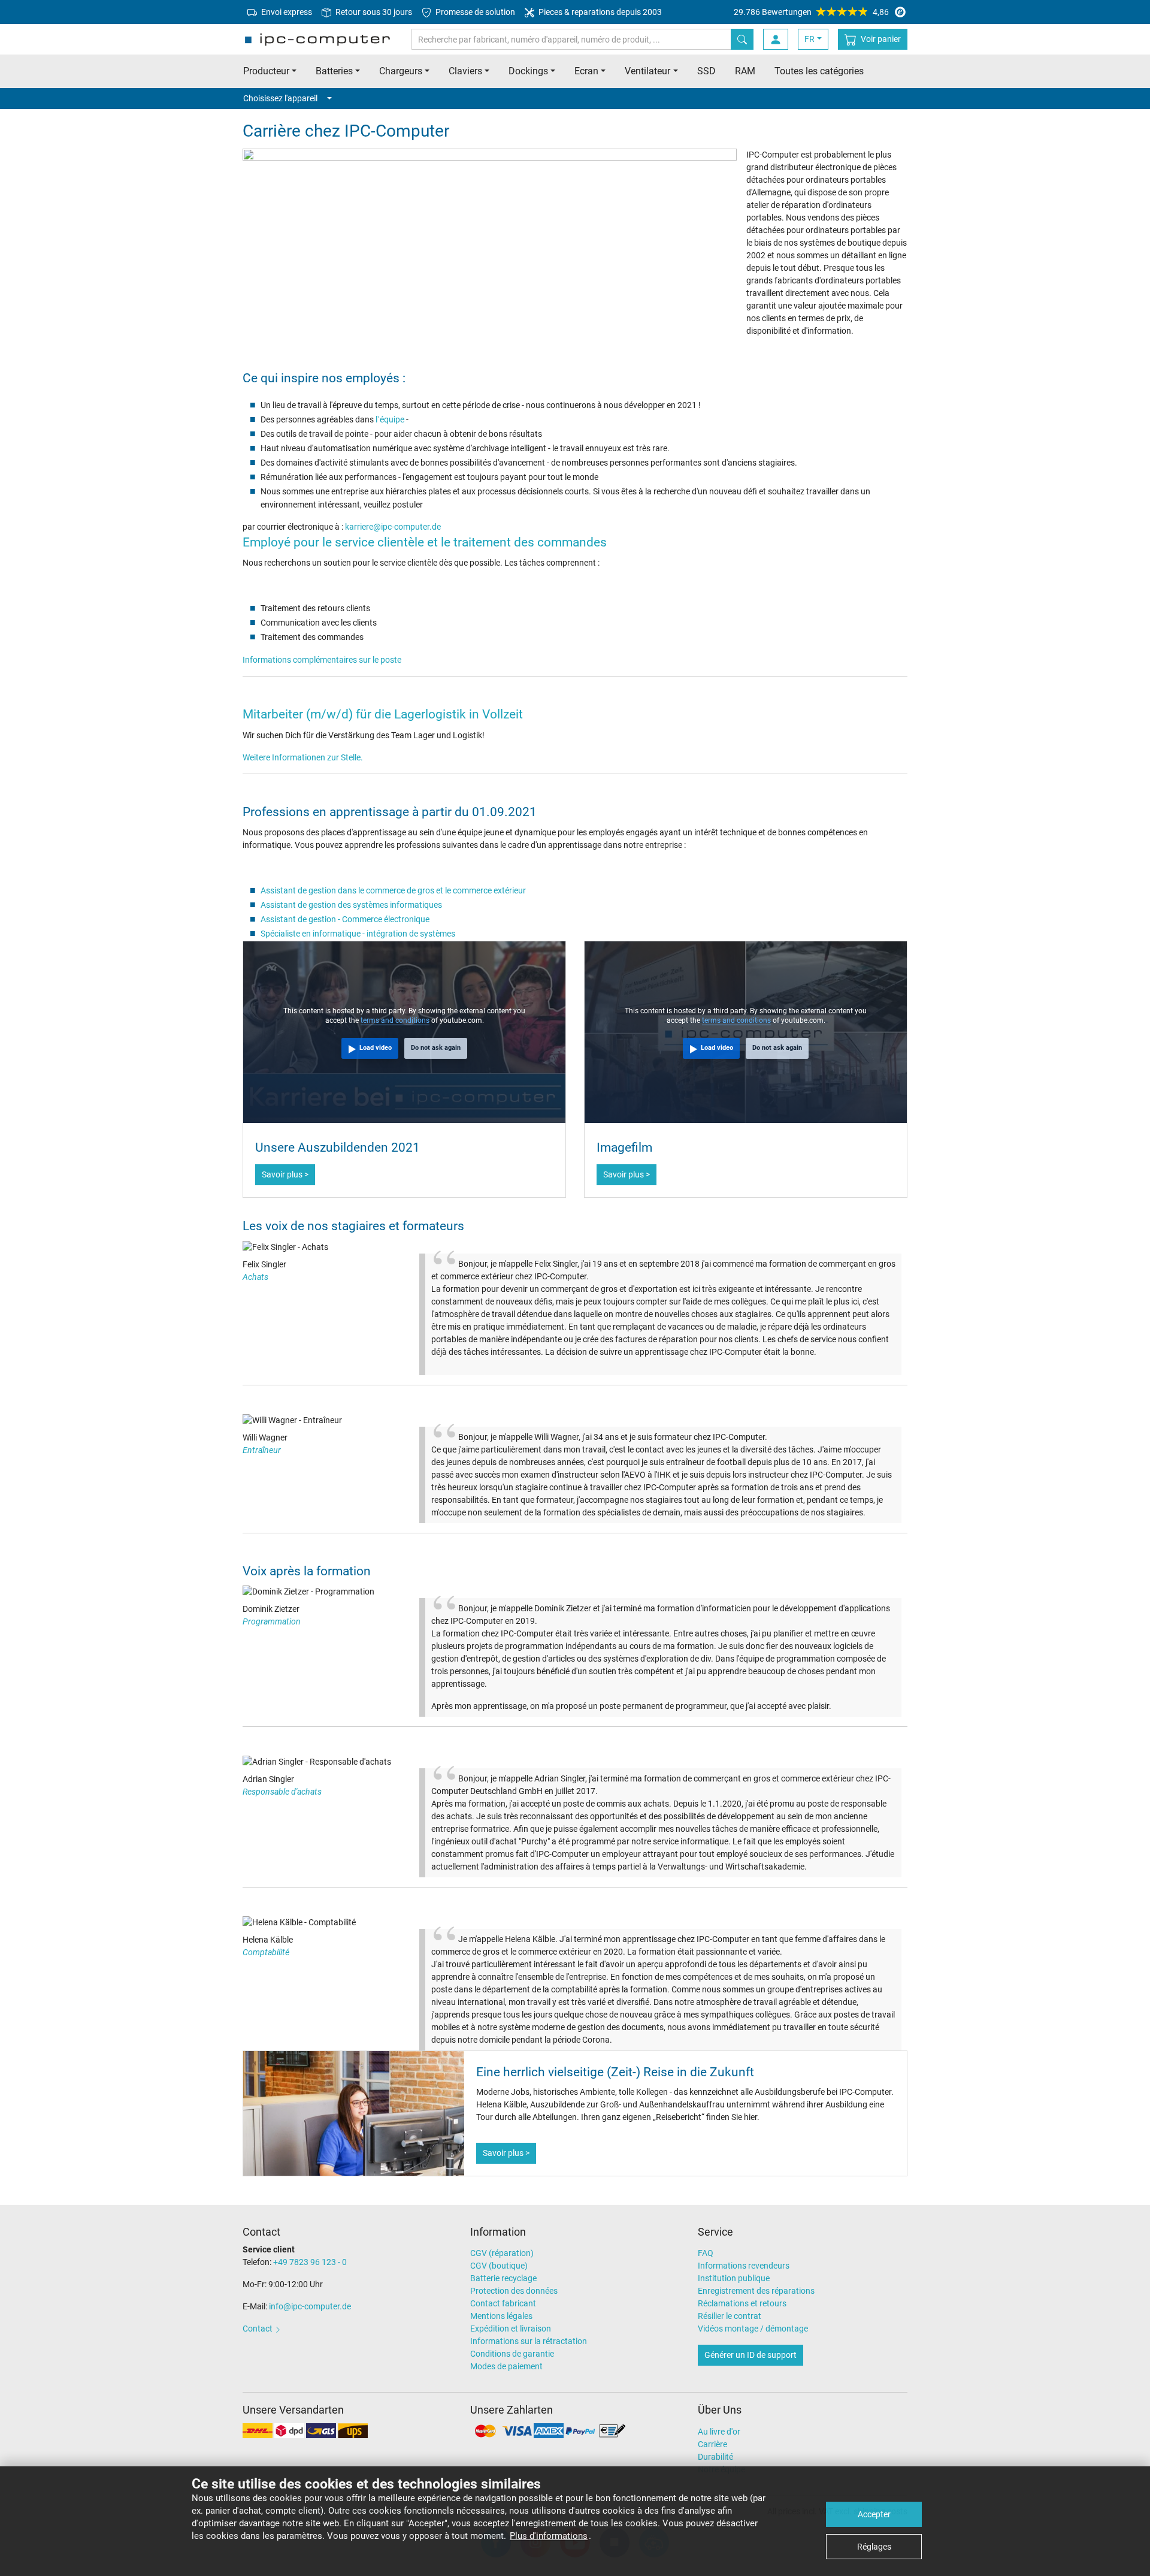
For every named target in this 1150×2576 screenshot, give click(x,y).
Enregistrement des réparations (756, 2291)
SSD (706, 71)
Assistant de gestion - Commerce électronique (345, 919)
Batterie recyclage (503, 2278)
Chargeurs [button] (401, 71)
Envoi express (286, 12)
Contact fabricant (503, 2303)
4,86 (811, 12)
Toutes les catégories (819, 71)
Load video (376, 1048)
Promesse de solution (474, 12)
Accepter (874, 2514)
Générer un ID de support (750, 2355)
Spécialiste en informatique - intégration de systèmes (358, 934)
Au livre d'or (719, 2432)
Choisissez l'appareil (280, 98)
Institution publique (734, 2278)
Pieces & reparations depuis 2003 (599, 12)
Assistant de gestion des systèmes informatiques (351, 905)
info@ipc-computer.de (310, 2306)
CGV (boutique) (499, 2266)
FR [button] (809, 39)
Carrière (712, 2444)
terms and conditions (395, 1020)
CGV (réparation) (502, 2253)
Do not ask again (436, 1048)
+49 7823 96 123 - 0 (310, 2262)
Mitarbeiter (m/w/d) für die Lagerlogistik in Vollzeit (383, 714)
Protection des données (514, 2291)
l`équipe (390, 419)
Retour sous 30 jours (373, 12)
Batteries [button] (334, 71)
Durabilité (715, 2457)
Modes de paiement (506, 2366)
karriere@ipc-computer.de (393, 527)
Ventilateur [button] (647, 71)
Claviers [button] (465, 71)
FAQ (706, 2253)
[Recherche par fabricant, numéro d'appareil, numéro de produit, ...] (742, 39)
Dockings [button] (528, 71)
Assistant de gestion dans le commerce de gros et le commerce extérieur (393, 890)
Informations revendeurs (744, 2266)
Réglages (874, 2547)
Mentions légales (501, 2316)
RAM (745, 71)
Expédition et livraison (511, 2329)
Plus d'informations (549, 2536)
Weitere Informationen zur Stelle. (303, 757)
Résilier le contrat (730, 2316)
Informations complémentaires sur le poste (322, 660)
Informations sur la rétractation (529, 2341)
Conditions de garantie (512, 2354)
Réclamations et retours (742, 2303)
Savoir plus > (285, 1174)
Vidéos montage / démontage (753, 2329)
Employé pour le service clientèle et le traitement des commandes (425, 542)
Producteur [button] (266, 71)
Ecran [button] (586, 71)
